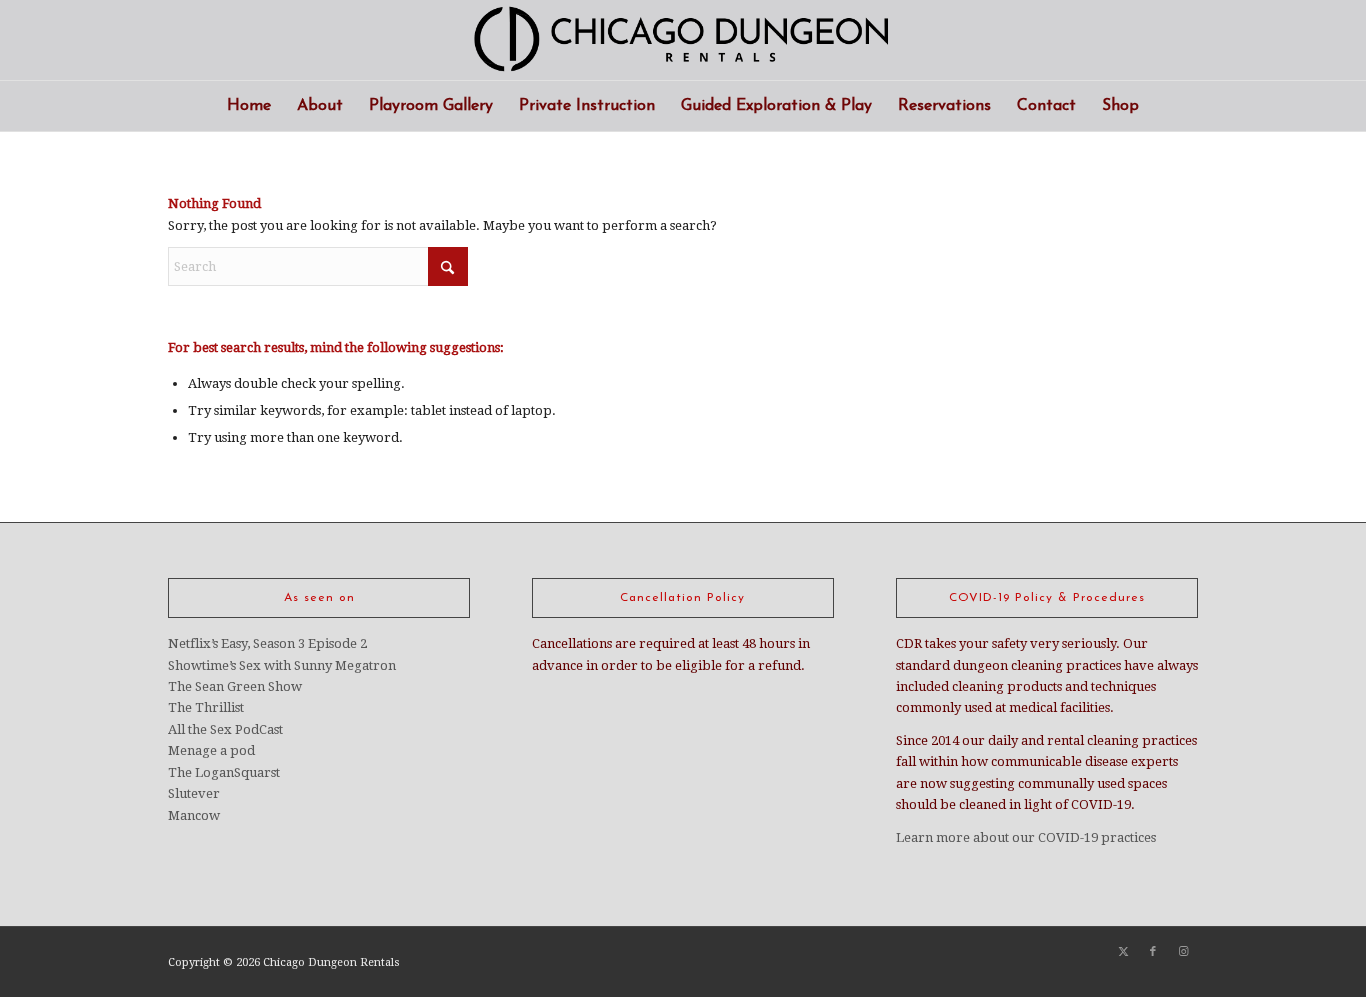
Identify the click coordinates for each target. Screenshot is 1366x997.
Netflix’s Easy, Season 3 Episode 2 (267, 643)
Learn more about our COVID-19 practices (1026, 837)
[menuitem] (249, 106)
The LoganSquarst (224, 772)
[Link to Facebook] (1153, 952)
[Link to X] (1123, 952)
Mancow (194, 815)
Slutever (194, 793)
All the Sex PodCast (225, 729)
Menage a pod (211, 750)
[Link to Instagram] (1183, 952)
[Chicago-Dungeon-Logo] (683, 40)
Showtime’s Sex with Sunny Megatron (282, 665)
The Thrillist (206, 707)
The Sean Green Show (235, 686)
